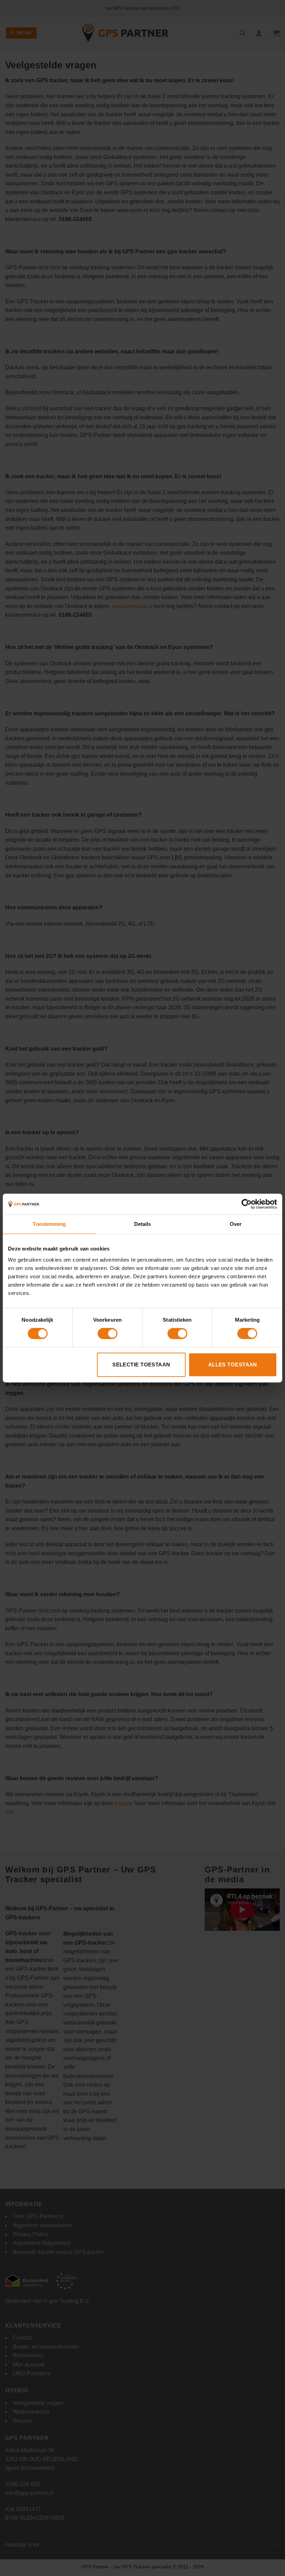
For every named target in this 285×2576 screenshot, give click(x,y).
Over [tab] (236, 1224)
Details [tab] (143, 1224)
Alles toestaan (233, 1365)
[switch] (108, 1333)
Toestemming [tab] (49, 1224)
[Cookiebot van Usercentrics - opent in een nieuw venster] (247, 1204)
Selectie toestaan (141, 1365)
